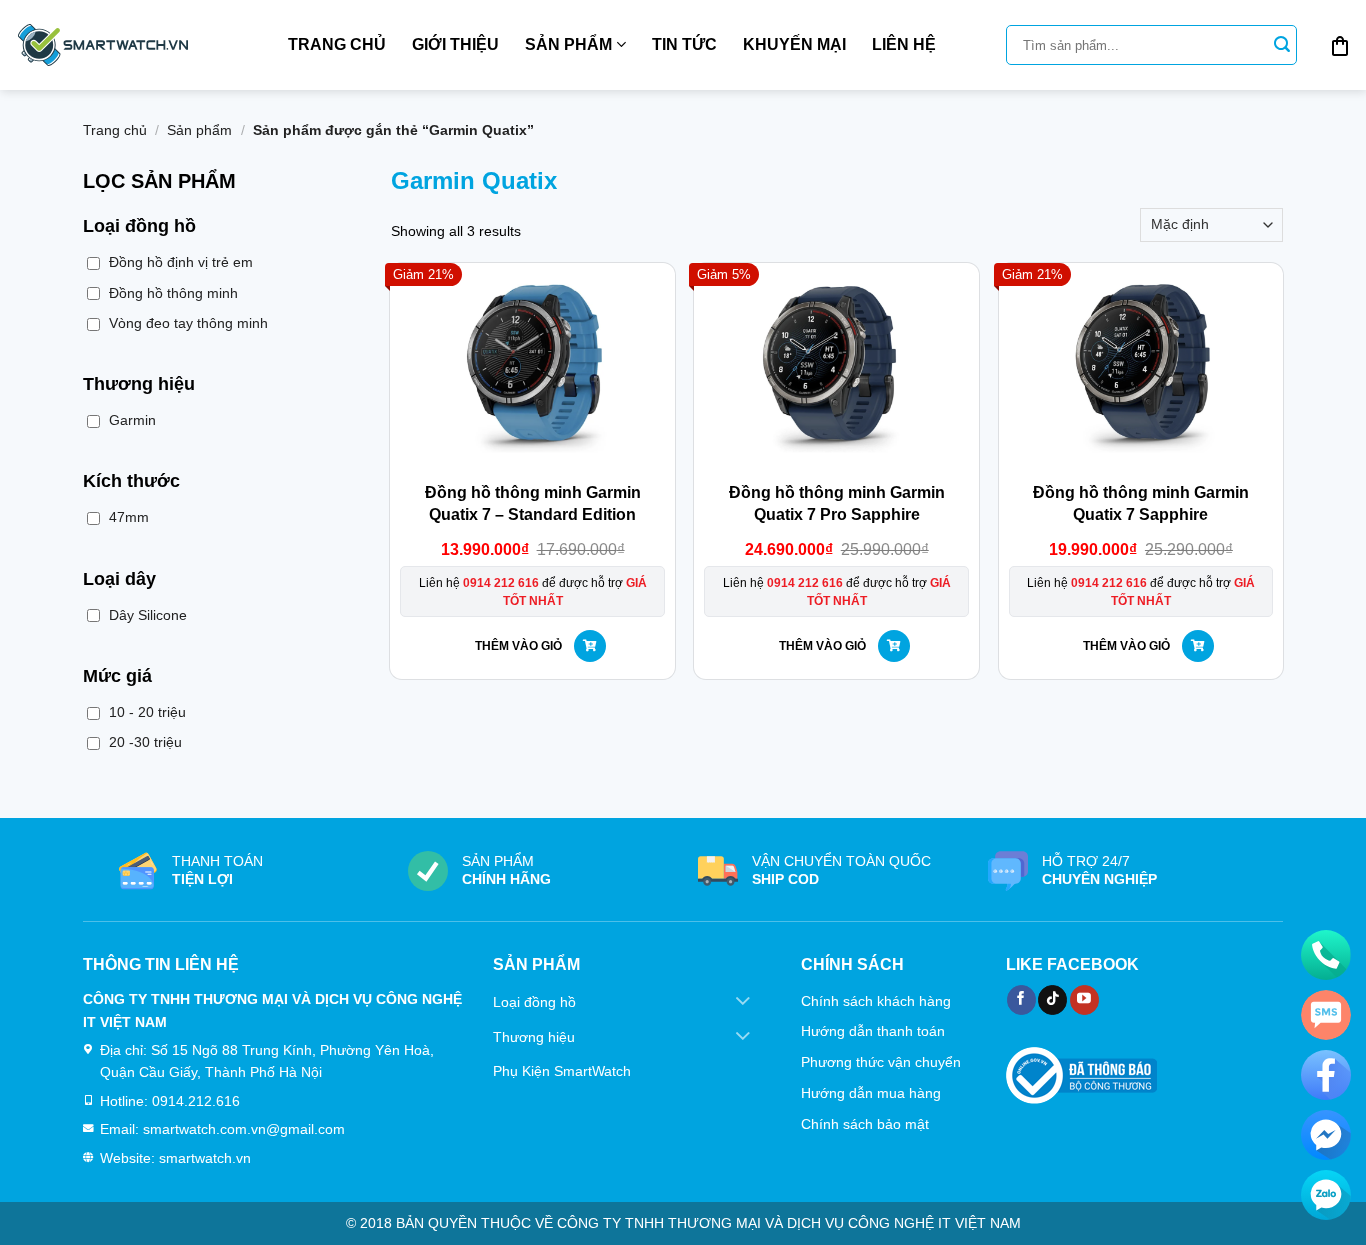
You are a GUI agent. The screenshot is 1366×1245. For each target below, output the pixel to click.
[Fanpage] (1326, 1075)
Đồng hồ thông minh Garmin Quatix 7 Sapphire (1141, 503)
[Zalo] (1326, 1195)
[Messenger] (1326, 1135)
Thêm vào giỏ (518, 646)
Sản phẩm (568, 44)
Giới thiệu (455, 44)
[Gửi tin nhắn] (1326, 1015)
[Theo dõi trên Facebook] (1021, 1000)
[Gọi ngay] (1326, 955)
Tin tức (684, 44)
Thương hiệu (534, 1037)
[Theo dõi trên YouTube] (1084, 1000)
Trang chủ (337, 44)
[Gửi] (1282, 45)
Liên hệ (904, 44)
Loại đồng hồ (534, 1002)
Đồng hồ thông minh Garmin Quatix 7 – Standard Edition (533, 503)
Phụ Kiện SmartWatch (562, 1071)
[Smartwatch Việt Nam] (103, 45)
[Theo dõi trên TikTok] (1052, 1000)
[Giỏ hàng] (1340, 45)
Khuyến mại (794, 44)
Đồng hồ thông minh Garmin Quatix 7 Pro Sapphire (837, 503)
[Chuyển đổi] (743, 1003)
